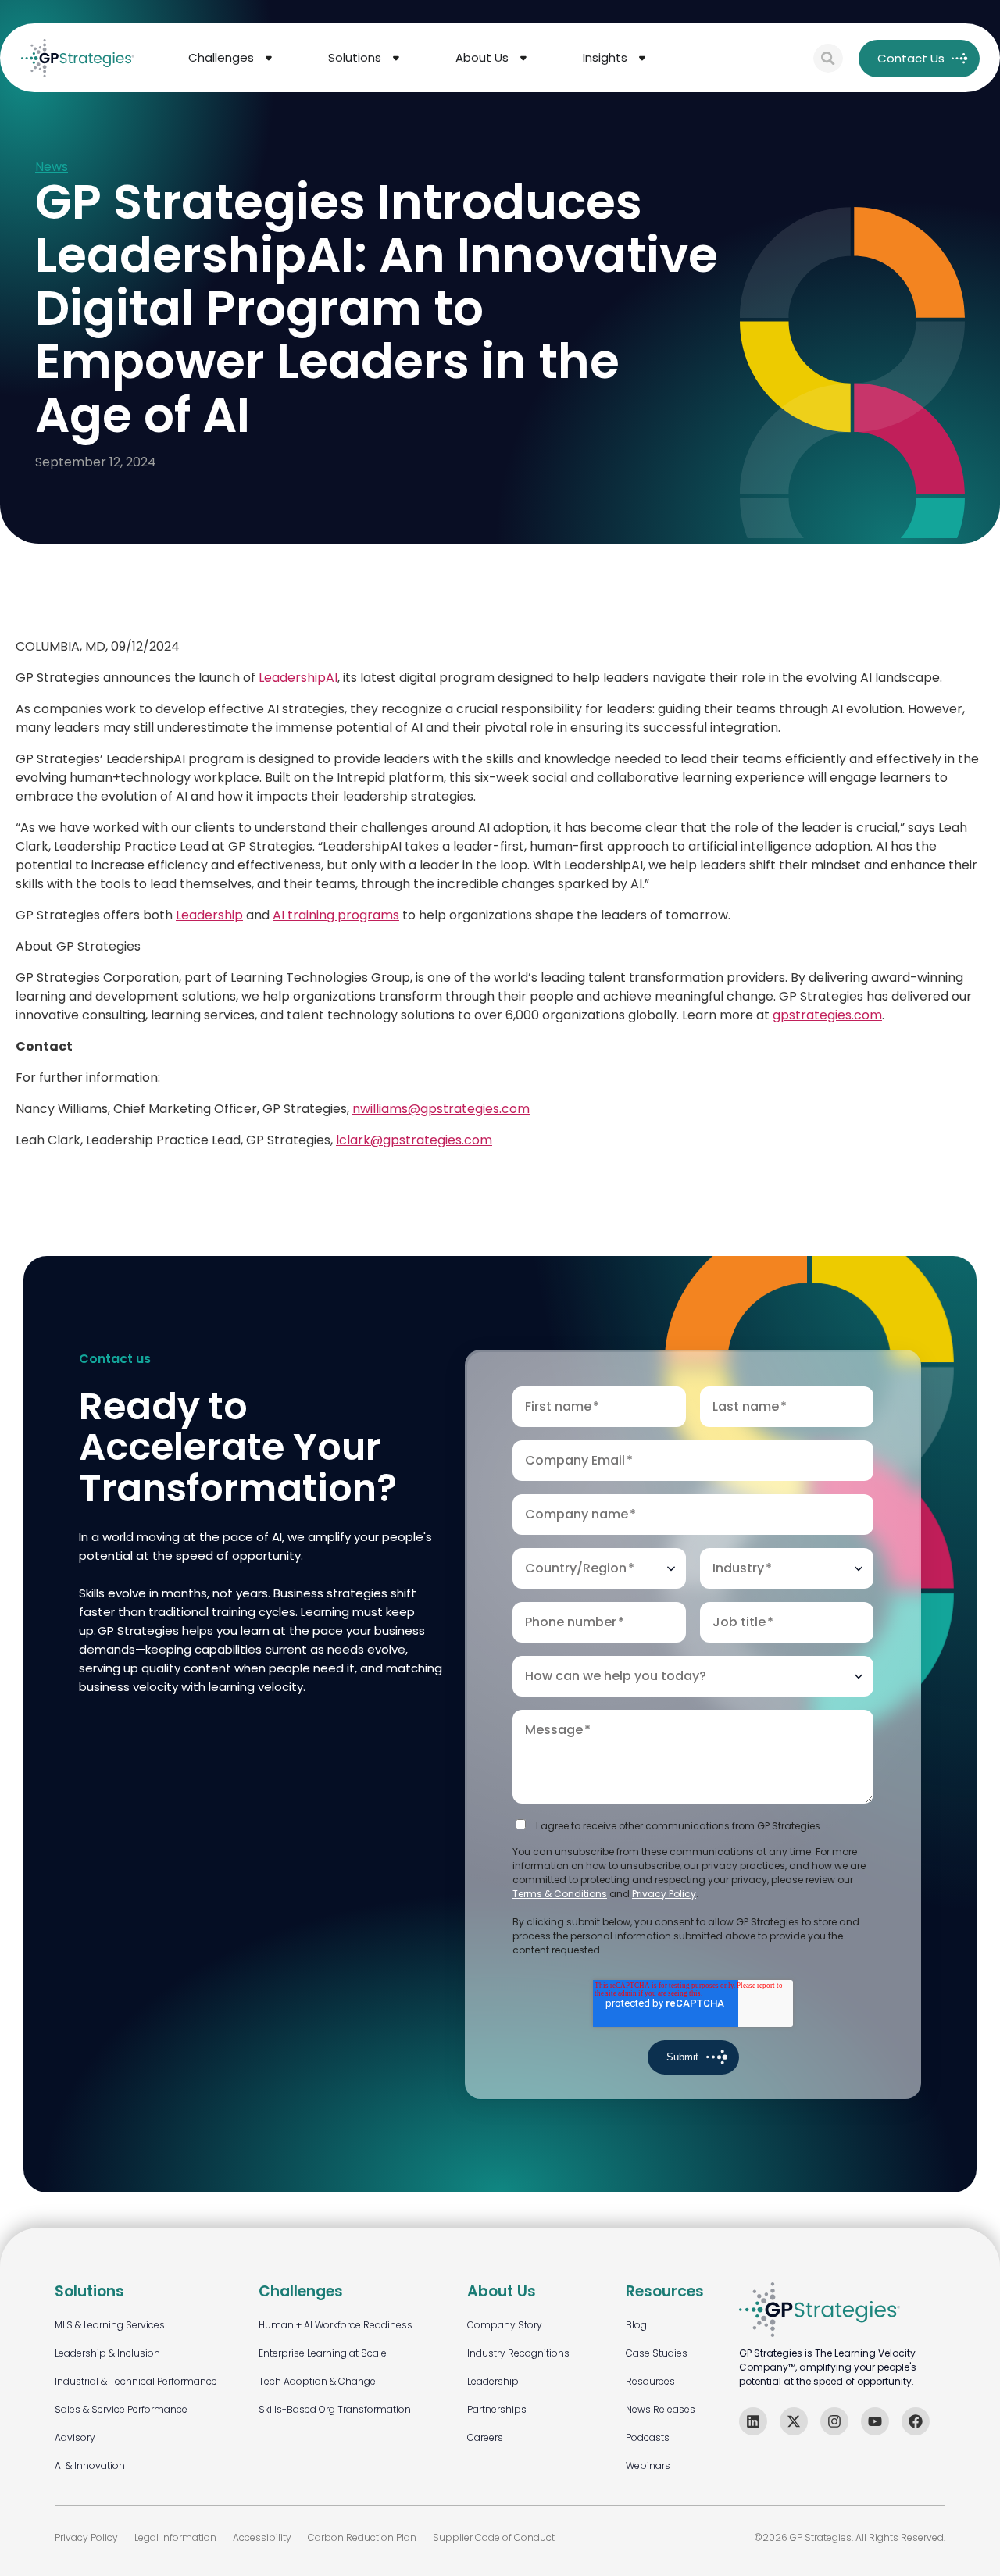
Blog (636, 2325)
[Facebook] (916, 2421)
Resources (650, 2381)
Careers (485, 2437)
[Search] (828, 59)
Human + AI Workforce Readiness (336, 2325)
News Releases (661, 2409)
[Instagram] (834, 2421)
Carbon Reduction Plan (362, 2537)
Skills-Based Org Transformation (335, 2409)
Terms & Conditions (560, 1894)
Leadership (209, 915)
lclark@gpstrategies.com (414, 1140)
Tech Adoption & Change (317, 2381)
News (52, 168)
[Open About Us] (523, 58)
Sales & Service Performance (121, 2409)
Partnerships (497, 2409)
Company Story (505, 2325)
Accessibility (262, 2537)
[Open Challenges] (269, 58)
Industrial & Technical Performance (136, 2381)
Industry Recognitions (518, 2353)
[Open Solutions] (396, 58)
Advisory (75, 2437)
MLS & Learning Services (110, 2325)
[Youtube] (875, 2421)
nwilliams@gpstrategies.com (441, 1109)
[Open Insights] (642, 58)
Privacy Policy (664, 1894)
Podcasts (648, 2437)
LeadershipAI (298, 678)
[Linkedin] (753, 2421)
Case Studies (657, 2353)
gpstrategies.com (827, 1015)
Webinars (648, 2465)
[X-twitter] (794, 2421)
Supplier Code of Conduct (494, 2537)
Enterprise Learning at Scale (323, 2353)
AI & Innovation (90, 2465)
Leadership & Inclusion (107, 2353)
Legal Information (175, 2537)
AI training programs (336, 915)
